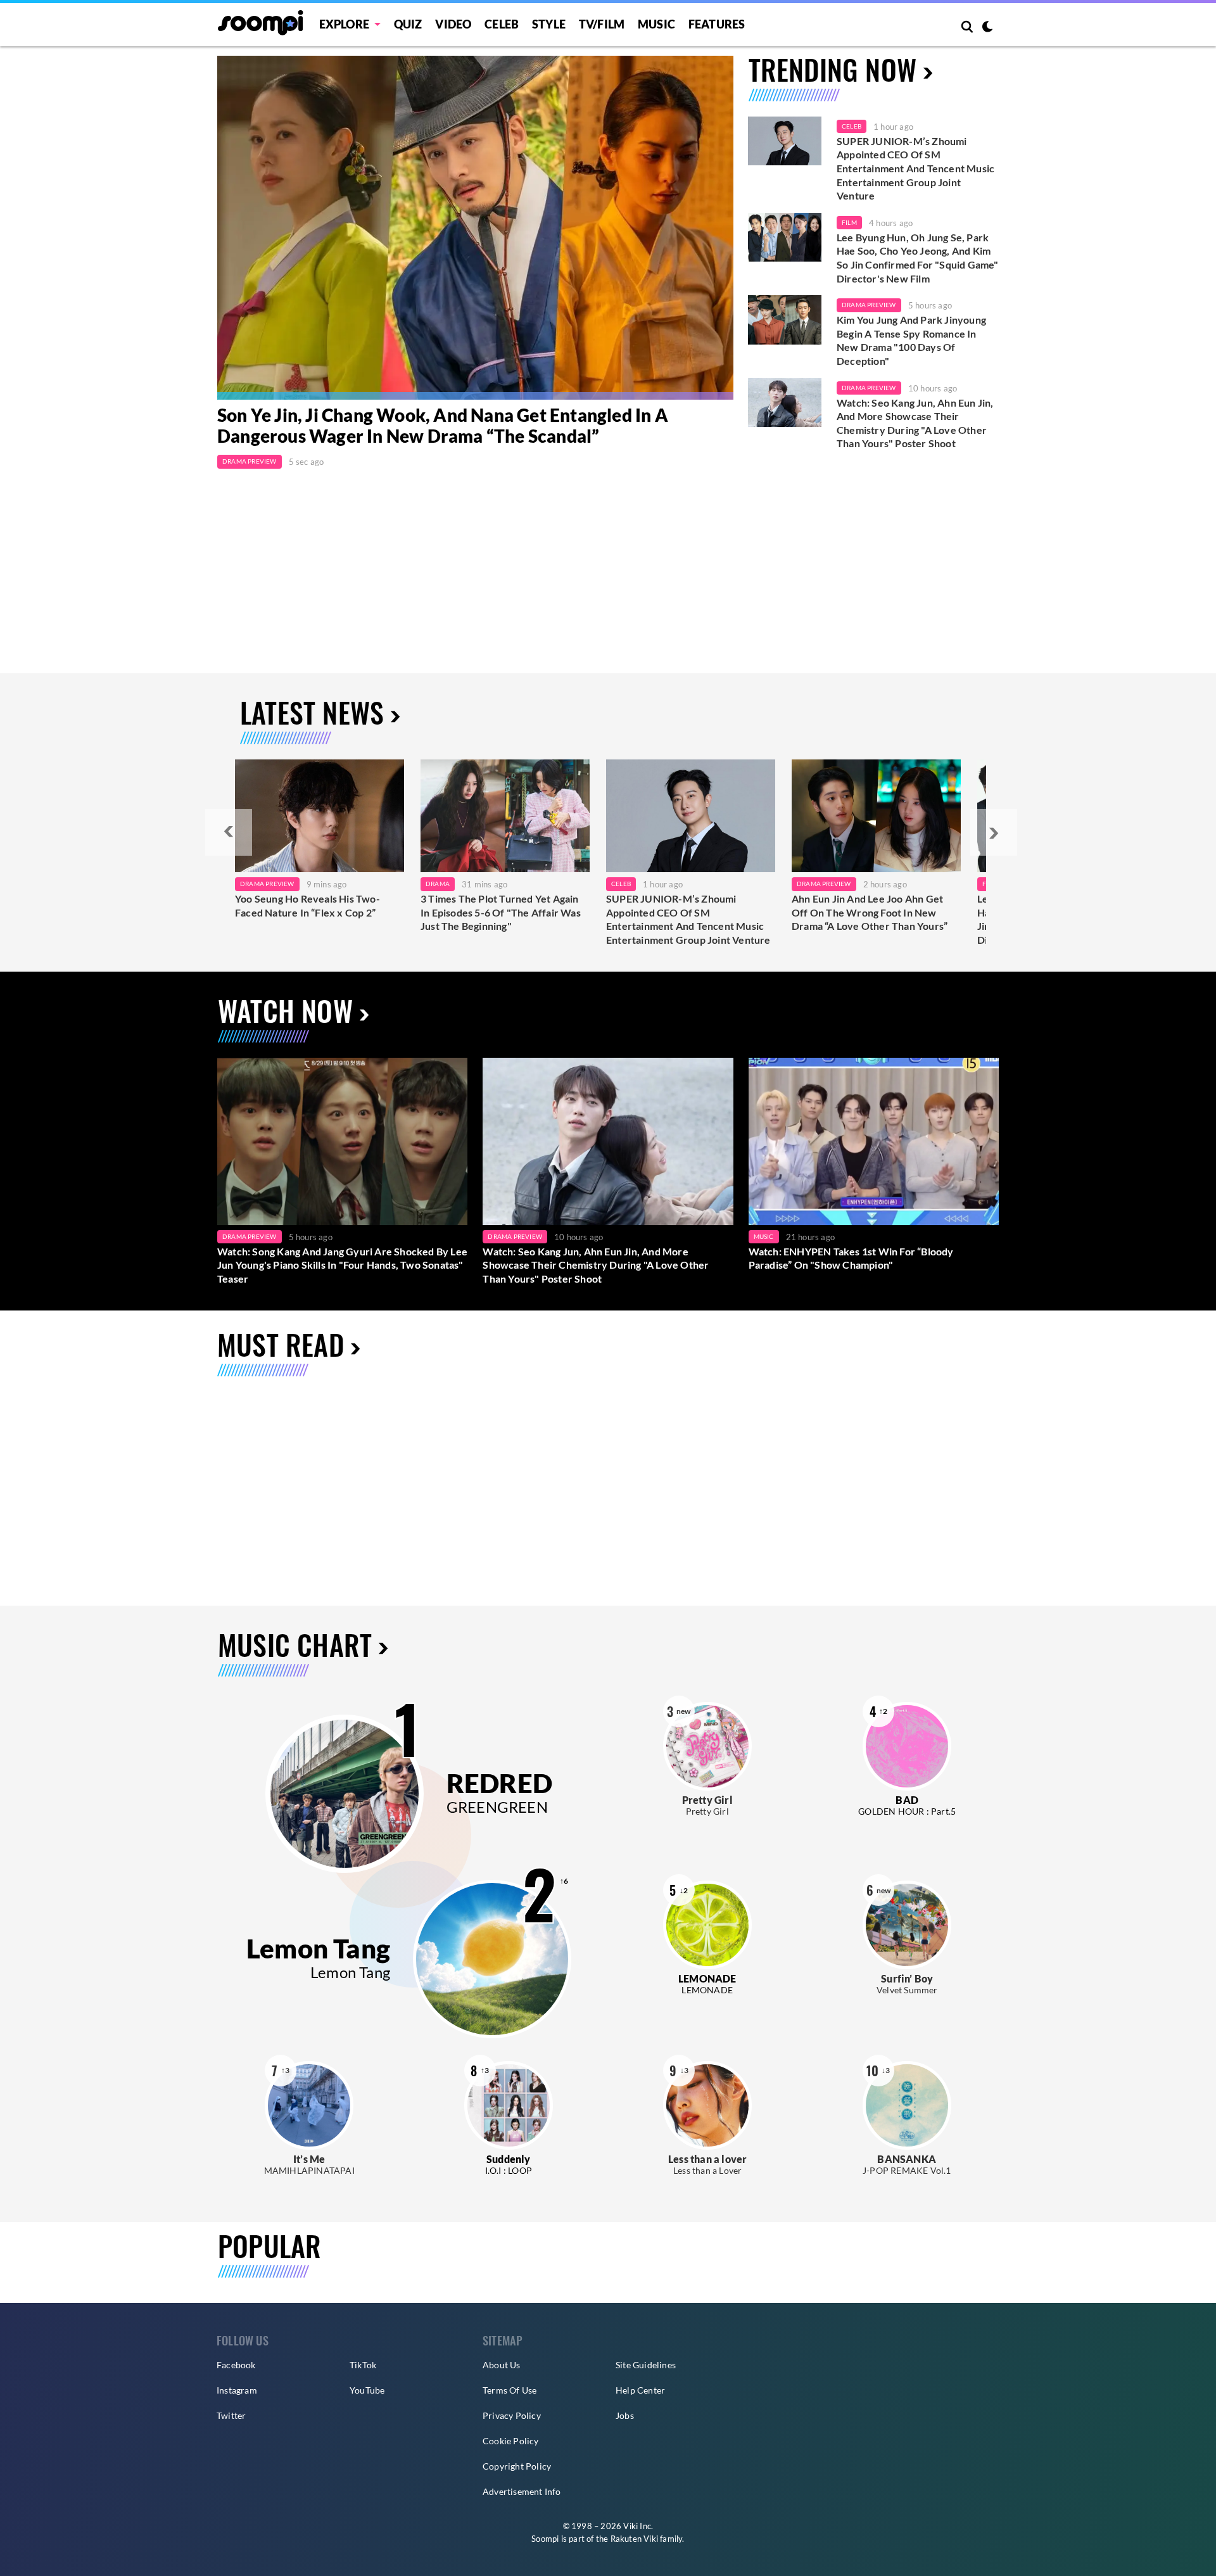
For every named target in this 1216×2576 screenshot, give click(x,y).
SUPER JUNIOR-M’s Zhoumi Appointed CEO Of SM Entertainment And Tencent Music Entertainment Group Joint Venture (915, 168)
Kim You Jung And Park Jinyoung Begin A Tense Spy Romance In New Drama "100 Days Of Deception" (911, 340)
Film (849, 222)
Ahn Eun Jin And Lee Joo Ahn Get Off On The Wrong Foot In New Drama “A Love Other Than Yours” (870, 912)
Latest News (312, 712)
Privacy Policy (512, 2415)
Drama (438, 884)
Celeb (502, 24)
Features (717, 24)
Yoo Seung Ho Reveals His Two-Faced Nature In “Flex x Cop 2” (307, 905)
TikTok (363, 2365)
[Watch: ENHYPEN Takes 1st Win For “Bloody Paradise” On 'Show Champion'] (874, 1141)
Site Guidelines (646, 2365)
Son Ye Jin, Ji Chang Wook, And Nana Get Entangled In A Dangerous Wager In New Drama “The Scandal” (443, 426)
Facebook (236, 2365)
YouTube (367, 2390)
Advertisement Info (522, 2491)
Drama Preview (250, 461)
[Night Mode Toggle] (987, 28)
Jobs (625, 2415)
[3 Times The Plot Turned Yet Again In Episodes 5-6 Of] (505, 816)
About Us (502, 2365)
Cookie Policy (511, 2441)
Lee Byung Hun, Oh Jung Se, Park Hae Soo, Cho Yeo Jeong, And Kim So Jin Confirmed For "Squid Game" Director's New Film (918, 258)
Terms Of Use (510, 2390)
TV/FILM (602, 24)
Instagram (237, 2390)
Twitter (231, 2415)
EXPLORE (344, 24)
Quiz (408, 24)
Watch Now (285, 1011)
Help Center (640, 2390)
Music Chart (295, 1645)
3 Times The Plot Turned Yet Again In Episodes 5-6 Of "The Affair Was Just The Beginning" (501, 912)
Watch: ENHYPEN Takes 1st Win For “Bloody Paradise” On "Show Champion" (851, 1258)
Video (453, 24)
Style (549, 24)
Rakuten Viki (634, 2539)
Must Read (281, 1344)
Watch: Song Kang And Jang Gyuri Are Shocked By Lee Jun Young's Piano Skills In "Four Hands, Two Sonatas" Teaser (342, 1265)
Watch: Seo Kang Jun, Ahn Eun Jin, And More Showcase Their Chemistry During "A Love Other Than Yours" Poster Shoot (915, 423)
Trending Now (833, 69)
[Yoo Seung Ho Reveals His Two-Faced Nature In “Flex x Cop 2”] (320, 816)
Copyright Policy (517, 2466)
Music (656, 24)
